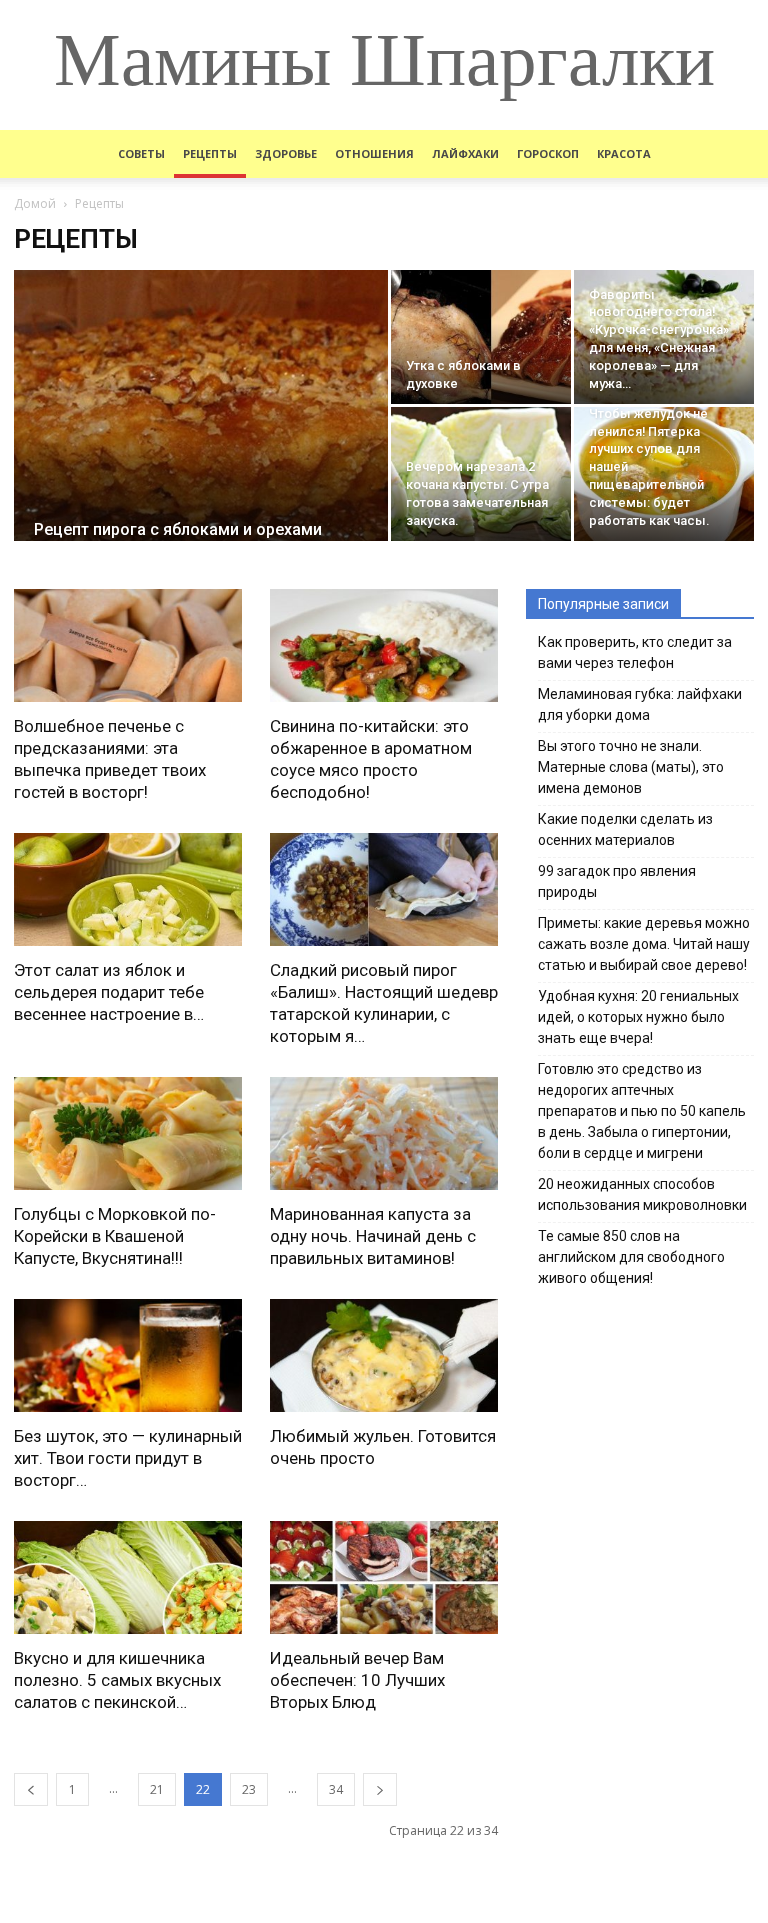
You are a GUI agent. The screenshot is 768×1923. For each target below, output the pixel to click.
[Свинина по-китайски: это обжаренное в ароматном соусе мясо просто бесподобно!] (384, 645)
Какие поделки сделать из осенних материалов (625, 829)
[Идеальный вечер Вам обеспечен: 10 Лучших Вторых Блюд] (384, 1577)
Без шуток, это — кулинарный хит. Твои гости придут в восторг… (128, 1458)
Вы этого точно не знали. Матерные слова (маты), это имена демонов (631, 767)
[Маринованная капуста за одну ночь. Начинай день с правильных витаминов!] (384, 1133)
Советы (141, 153)
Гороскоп (548, 153)
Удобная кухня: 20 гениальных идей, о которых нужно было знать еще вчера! (638, 1017)
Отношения (374, 153)
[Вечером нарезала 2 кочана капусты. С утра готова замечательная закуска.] (481, 474)
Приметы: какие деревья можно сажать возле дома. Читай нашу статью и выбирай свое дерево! (644, 944)
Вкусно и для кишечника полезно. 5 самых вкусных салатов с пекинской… (117, 1680)
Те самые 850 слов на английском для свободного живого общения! (631, 1257)
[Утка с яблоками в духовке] (481, 337)
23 (249, 1789)
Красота (624, 153)
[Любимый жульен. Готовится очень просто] (384, 1355)
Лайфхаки (465, 153)
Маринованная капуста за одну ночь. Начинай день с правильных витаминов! (373, 1236)
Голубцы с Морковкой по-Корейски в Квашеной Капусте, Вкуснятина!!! (115, 1236)
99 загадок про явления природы (617, 881)
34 (336, 1789)
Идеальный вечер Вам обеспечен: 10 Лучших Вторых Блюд (357, 1680)
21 (157, 1789)
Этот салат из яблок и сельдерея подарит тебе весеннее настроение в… (109, 992)
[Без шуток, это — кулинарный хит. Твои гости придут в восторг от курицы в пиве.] (128, 1355)
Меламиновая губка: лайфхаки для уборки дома (640, 704)
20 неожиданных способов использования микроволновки (642, 1194)
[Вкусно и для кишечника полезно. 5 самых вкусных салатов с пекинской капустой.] (128, 1577)
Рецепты (210, 153)
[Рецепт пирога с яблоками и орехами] (201, 425)
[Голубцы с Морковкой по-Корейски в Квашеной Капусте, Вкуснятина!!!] (128, 1133)
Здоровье (286, 153)
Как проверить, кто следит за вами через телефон (635, 652)
